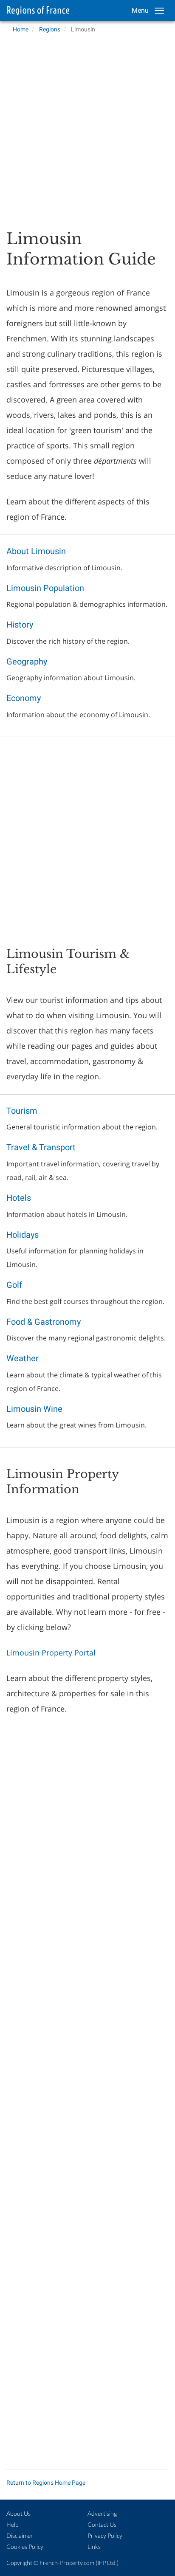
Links (94, 2546)
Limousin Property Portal (51, 1653)
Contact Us (102, 2524)
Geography (27, 662)
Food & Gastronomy (44, 1322)
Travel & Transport (41, 1147)
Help (12, 2524)
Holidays (23, 1235)
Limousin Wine (34, 1409)
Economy (24, 698)
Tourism (22, 1111)
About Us (18, 2513)
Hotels (19, 1198)
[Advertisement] (87, 129)
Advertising (102, 2513)
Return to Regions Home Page (46, 2483)
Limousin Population (45, 588)
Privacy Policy (105, 2535)
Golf (14, 1285)
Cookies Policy (25, 2546)
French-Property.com (67, 2563)
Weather (23, 1358)
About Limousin (36, 551)
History (20, 625)
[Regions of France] (36, 11)
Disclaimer (20, 2535)
